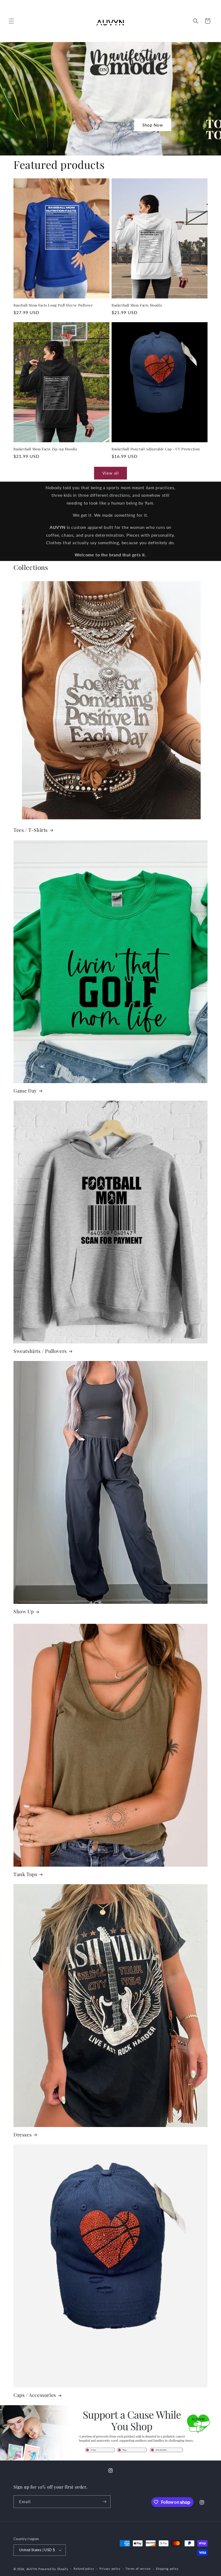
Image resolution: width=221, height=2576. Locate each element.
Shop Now (153, 125)
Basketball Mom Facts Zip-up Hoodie (45, 449)
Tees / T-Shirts (31, 830)
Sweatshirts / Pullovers (40, 1351)
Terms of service (138, 2569)
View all (111, 473)
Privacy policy (110, 2569)
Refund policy (84, 2569)
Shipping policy (167, 2569)
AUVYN (32, 2569)
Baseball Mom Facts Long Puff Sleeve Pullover (53, 305)
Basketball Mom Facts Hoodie (137, 305)
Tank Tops (25, 1874)
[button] (11, 21)
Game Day (25, 1091)
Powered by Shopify (53, 2569)
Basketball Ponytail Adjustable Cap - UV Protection (156, 449)
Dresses (23, 2135)
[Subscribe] (104, 2502)
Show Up (24, 1612)
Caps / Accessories (35, 2395)
